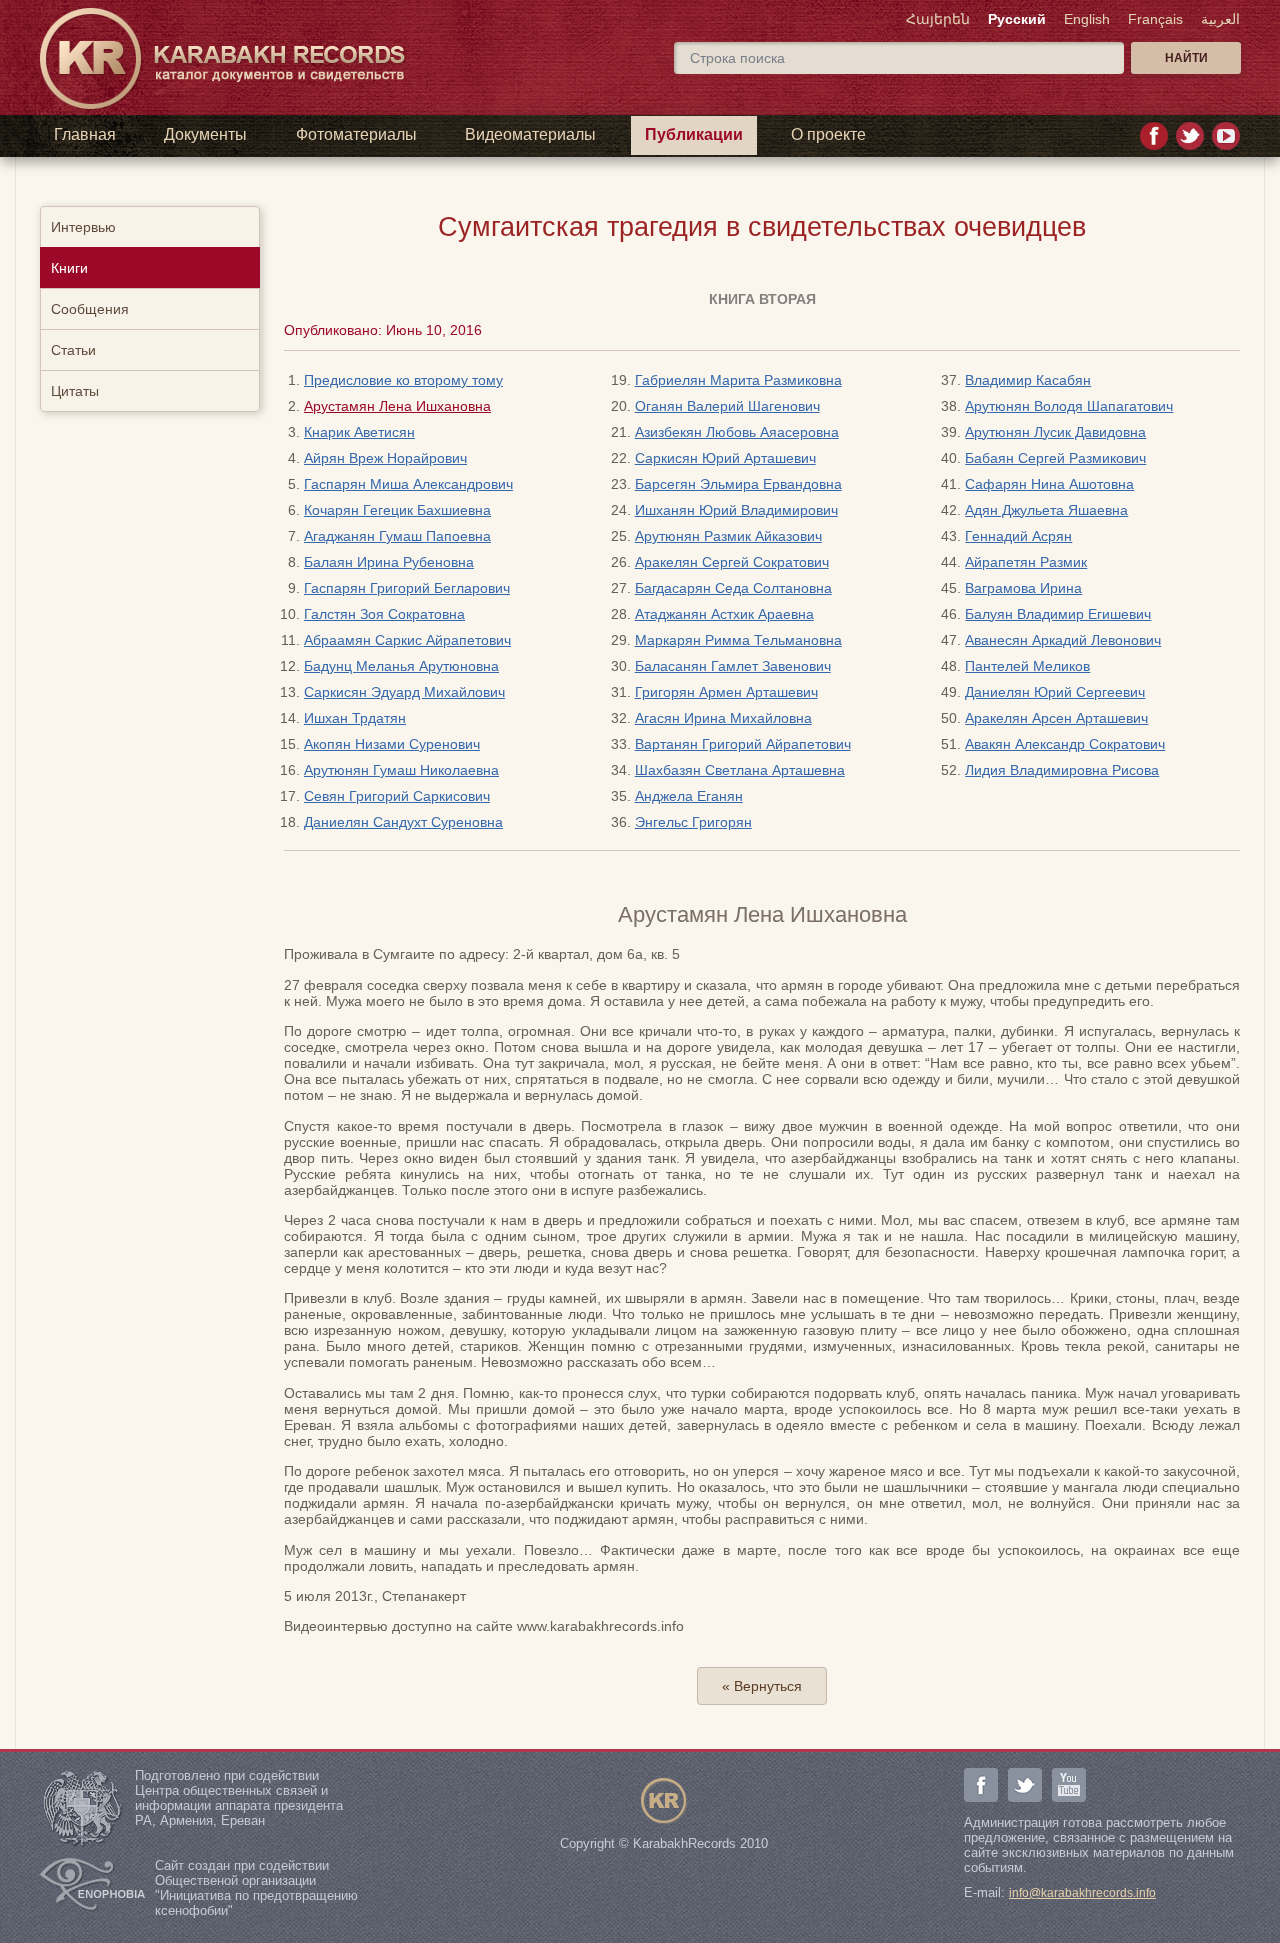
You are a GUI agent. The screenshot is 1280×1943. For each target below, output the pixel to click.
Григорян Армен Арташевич (726, 692)
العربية (1220, 19)
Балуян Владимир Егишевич (1058, 614)
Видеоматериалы (530, 134)
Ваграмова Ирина (1023, 588)
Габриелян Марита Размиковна (738, 380)
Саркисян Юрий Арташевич (725, 458)
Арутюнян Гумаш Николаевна (401, 770)
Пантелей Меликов (1027, 666)
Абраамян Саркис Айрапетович (407, 640)
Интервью (83, 227)
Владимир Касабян (1028, 380)
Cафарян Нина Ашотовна (1049, 484)
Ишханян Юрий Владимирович (736, 510)
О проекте (828, 134)
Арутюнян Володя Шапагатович (1069, 406)
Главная (85, 134)
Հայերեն (938, 19)
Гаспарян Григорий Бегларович (407, 588)
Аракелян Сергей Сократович (732, 562)
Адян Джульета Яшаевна (1046, 510)
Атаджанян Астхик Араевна (724, 614)
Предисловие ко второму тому (403, 380)
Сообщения (90, 309)
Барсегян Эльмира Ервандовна (738, 484)
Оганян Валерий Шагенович (727, 406)
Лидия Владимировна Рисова (1062, 770)
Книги (69, 268)
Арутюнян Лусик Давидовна (1055, 432)
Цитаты (75, 391)
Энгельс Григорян (693, 822)
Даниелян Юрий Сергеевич (1055, 692)
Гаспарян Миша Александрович (408, 484)
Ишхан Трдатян (355, 718)
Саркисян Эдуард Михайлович (404, 692)
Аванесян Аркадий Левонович (1063, 640)
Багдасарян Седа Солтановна (733, 588)
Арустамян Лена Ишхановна (397, 406)
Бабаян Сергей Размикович (1055, 458)
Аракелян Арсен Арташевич (1056, 718)
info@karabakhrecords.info (1082, 1893)
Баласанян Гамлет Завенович (733, 666)
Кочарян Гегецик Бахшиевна (397, 510)
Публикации (694, 134)
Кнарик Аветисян (359, 432)
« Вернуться (762, 1686)
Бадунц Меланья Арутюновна (401, 666)
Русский (1017, 19)
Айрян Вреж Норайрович (385, 458)
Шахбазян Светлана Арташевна (740, 770)
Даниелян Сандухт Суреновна (403, 822)
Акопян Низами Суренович (392, 744)
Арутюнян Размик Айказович (728, 536)
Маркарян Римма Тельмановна (738, 640)
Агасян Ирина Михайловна (723, 718)
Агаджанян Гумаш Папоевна (397, 536)
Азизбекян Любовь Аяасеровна (737, 432)
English (1087, 19)
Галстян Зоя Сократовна (384, 614)
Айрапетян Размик (1026, 562)
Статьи (73, 350)
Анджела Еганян (689, 796)
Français (1155, 19)
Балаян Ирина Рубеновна (389, 562)
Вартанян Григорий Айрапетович (743, 744)
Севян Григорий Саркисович (397, 796)
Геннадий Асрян (1018, 536)
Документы (205, 134)
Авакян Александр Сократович (1065, 744)
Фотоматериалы (356, 134)
